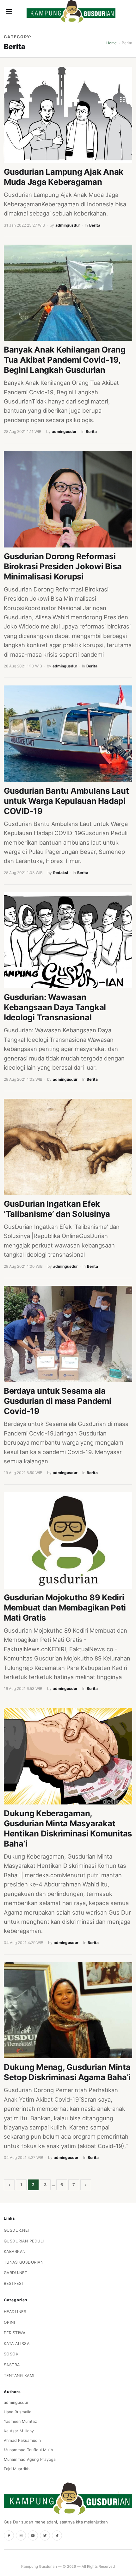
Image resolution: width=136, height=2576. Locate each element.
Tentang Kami (19, 2376)
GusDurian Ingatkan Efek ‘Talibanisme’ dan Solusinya (57, 1209)
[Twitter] (45, 2535)
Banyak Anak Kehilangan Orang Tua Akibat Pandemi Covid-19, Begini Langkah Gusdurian (65, 360)
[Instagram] (21, 2535)
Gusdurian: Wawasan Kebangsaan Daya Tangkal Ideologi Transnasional (55, 1007)
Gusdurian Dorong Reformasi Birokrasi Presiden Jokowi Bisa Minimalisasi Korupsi (63, 566)
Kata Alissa (17, 2344)
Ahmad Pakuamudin (22, 2440)
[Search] (20, 11)
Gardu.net (16, 2273)
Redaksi (61, 873)
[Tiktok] (57, 2535)
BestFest (14, 2283)
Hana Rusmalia (18, 2412)
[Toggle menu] (9, 11)
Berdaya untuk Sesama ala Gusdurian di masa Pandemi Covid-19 (58, 1401)
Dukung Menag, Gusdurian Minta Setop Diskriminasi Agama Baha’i (67, 2072)
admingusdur (68, 225)
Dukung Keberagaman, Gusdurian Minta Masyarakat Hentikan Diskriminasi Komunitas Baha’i (68, 1828)
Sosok (11, 2354)
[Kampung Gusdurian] (71, 11)
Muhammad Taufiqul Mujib (28, 2450)
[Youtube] (33, 2535)
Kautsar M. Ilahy (19, 2431)
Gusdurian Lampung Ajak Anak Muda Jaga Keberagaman (64, 177)
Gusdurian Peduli (24, 2241)
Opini (9, 2322)
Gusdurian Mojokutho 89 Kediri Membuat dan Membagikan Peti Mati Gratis (65, 1607)
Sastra (12, 2365)
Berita (95, 225)
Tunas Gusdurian (24, 2262)
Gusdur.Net (17, 2230)
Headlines (15, 2312)
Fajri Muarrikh (17, 2469)
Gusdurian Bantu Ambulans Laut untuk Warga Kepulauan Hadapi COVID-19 (66, 801)
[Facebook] (9, 2535)
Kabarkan (15, 2251)
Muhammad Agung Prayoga (30, 2459)
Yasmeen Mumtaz (20, 2421)
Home (111, 43)
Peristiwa (15, 2333)
